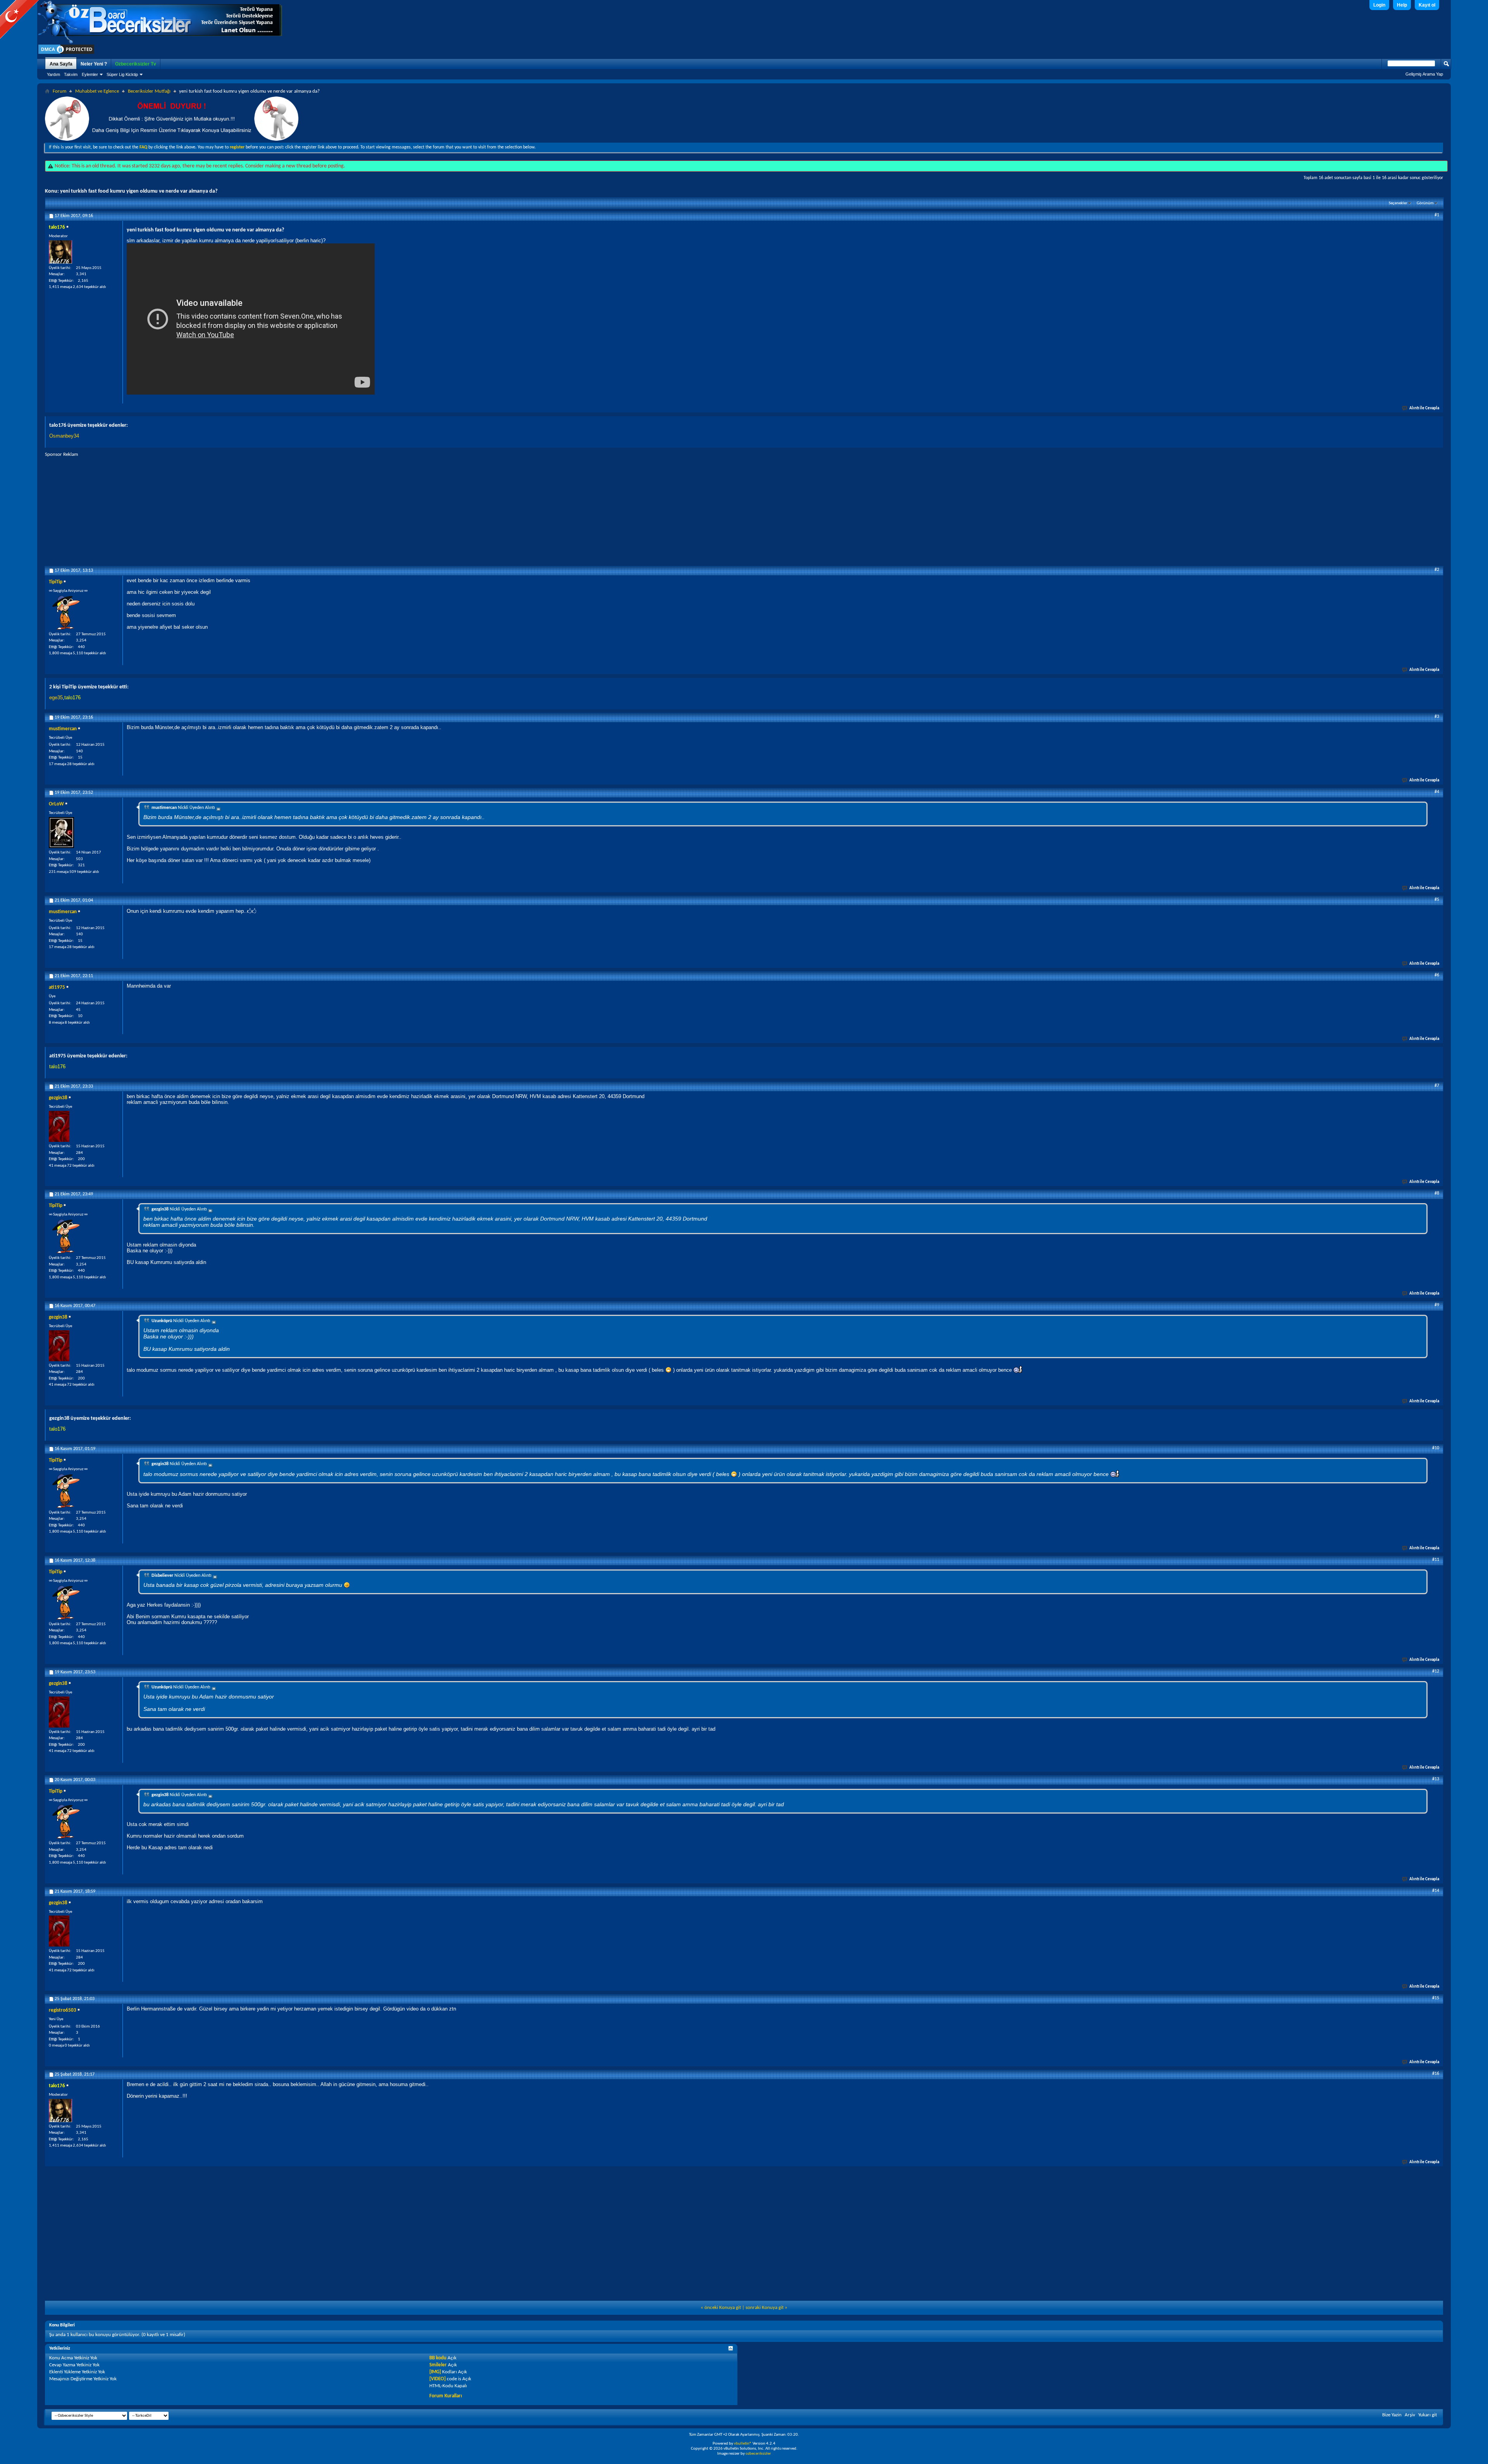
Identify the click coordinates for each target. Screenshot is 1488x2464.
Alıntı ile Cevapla (1424, 408)
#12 (1436, 1671)
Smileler (438, 2365)
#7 (1437, 1086)
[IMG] (435, 2372)
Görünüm (1425, 203)
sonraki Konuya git (765, 2308)
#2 (1437, 570)
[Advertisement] (744, 512)
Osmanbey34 (64, 436)
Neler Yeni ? (94, 64)
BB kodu (438, 2358)
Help (1402, 5)
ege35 (56, 697)
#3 (1437, 717)
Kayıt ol (1427, 5)
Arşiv (1410, 2415)
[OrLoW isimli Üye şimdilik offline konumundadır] (61, 833)
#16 (1436, 2074)
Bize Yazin (1392, 2415)
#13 (1436, 1779)
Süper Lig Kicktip (122, 74)
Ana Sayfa (61, 64)
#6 (1437, 975)
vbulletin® (743, 2444)
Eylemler (90, 74)
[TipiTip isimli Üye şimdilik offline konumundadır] (66, 612)
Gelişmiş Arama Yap (1424, 74)
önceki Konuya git (723, 2308)
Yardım (53, 74)
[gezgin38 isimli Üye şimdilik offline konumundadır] (59, 1126)
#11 (1436, 1560)
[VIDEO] (437, 2379)
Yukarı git (1428, 2415)
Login (1379, 5)
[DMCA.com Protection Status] (66, 54)
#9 (1437, 1305)
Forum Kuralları (446, 2396)
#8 (1437, 1193)
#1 (1437, 215)
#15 (1436, 1998)
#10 (1436, 1448)
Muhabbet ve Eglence (97, 91)
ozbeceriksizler (758, 2454)
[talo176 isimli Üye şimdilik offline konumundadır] (60, 252)
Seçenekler (1398, 203)
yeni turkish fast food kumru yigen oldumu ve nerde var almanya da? (139, 191)
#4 (1437, 792)
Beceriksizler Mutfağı (149, 91)
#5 (1437, 900)
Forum (59, 91)
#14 (1436, 1891)
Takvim (71, 74)
